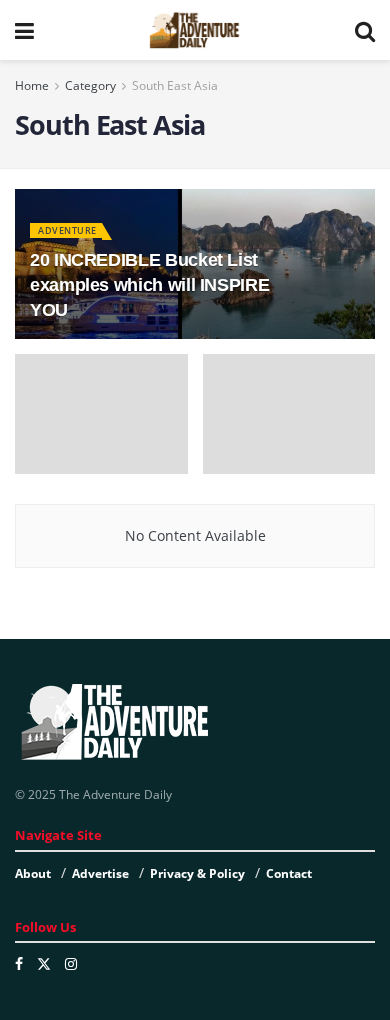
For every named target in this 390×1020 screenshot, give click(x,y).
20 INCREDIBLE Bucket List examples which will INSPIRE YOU (149, 285)
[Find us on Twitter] (44, 964)
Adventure (67, 230)
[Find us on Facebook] (19, 964)
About (33, 873)
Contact (289, 873)
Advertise (100, 873)
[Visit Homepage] (194, 30)
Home (32, 85)
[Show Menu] (24, 30)
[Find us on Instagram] (71, 964)
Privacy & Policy (197, 873)
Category (90, 85)
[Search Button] (365, 30)
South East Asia (175, 85)
